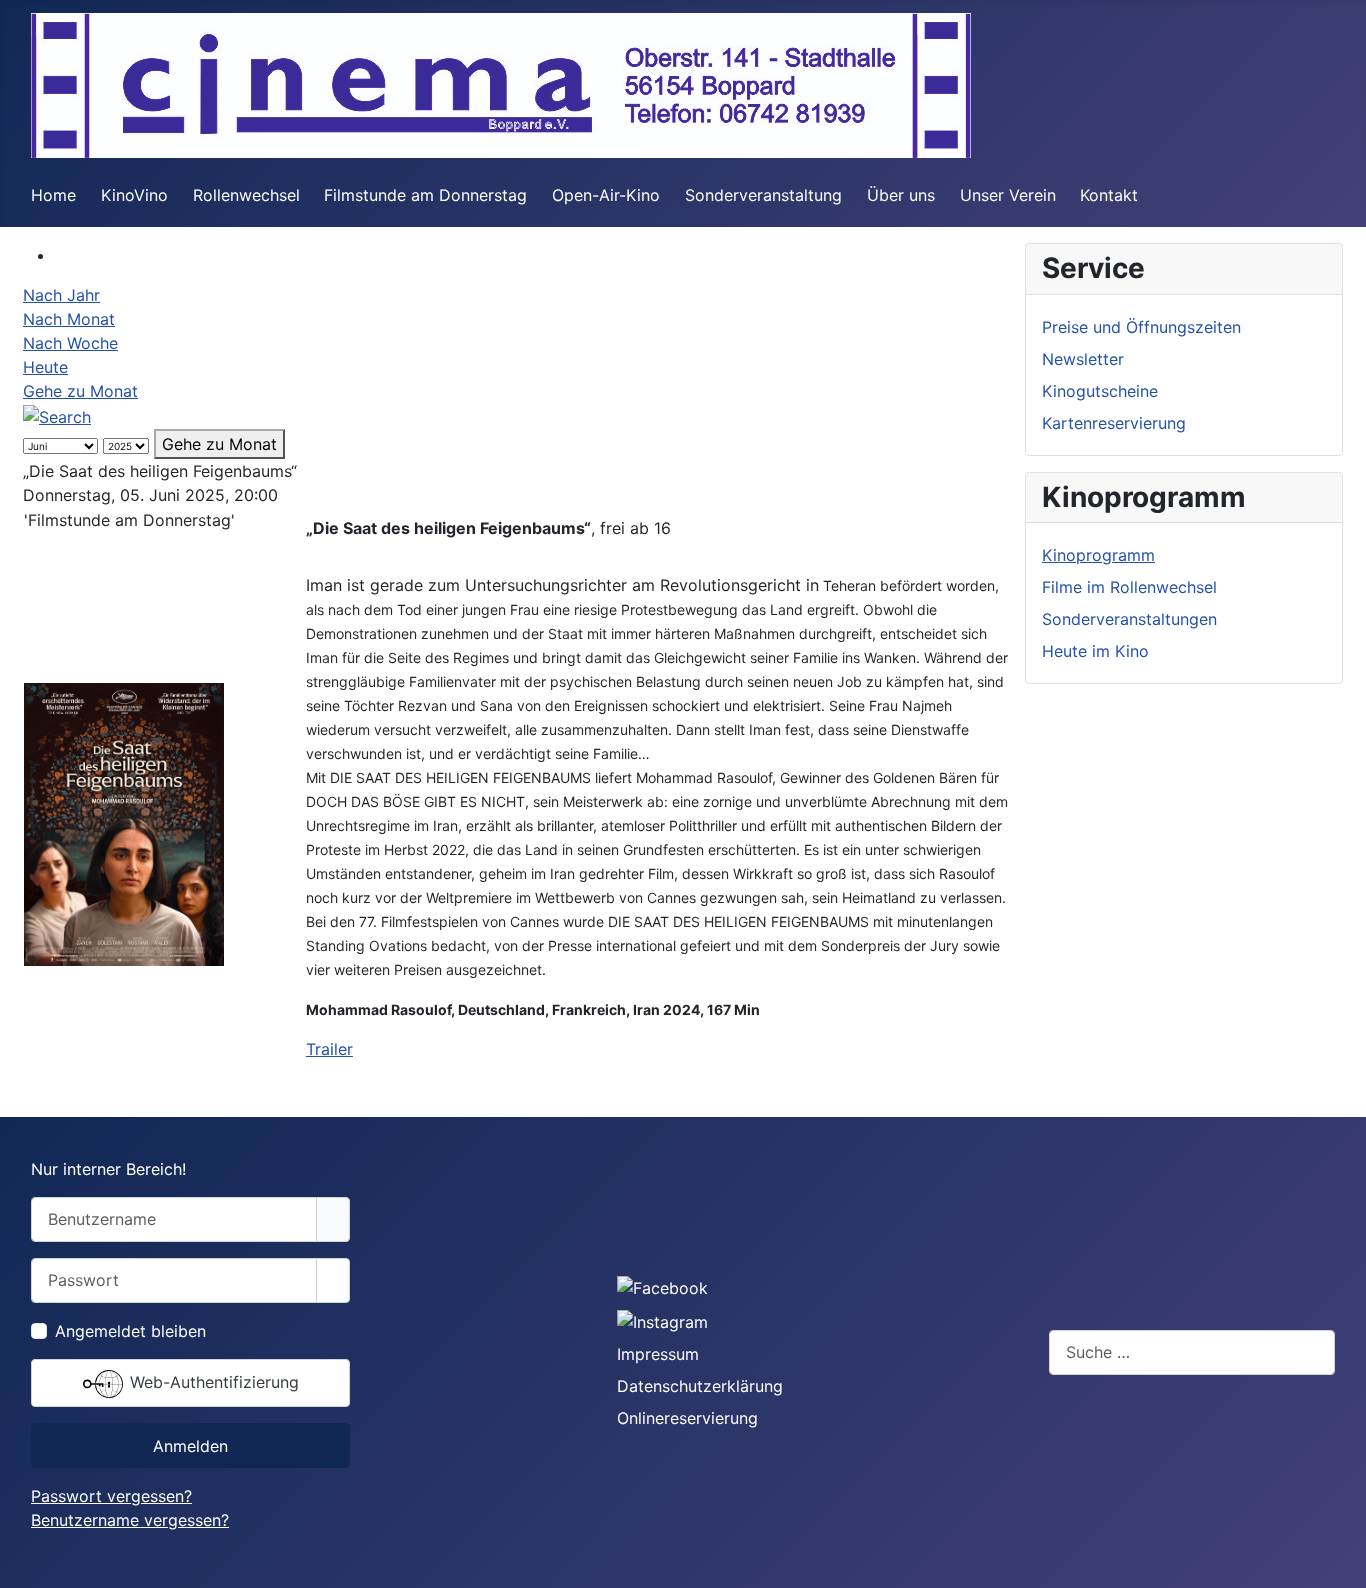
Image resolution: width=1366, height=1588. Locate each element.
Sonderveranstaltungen (1129, 619)
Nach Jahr (61, 295)
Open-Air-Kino (606, 195)
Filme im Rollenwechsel (1129, 587)
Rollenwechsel (246, 195)
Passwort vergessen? (111, 1496)
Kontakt (1109, 195)
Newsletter (1083, 359)
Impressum (658, 1354)
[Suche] (57, 415)
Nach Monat (69, 319)
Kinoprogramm (1098, 555)
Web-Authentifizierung (212, 1382)
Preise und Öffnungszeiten (1141, 327)
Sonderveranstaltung (763, 195)
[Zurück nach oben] (1341, 1563)
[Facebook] (662, 1287)
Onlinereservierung (687, 1418)
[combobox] (1192, 1352)
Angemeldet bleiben (130, 1331)
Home (53, 195)
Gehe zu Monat (80, 391)
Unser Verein (1008, 195)
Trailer (329, 1049)
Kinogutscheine (1100, 391)
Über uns (901, 195)
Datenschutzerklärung (700, 1386)
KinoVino (134, 195)
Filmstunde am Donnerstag (425, 195)
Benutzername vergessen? (130, 1520)
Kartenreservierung (1114, 423)
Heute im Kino (1095, 651)
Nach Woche (70, 343)
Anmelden (190, 1446)
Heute (45, 367)
